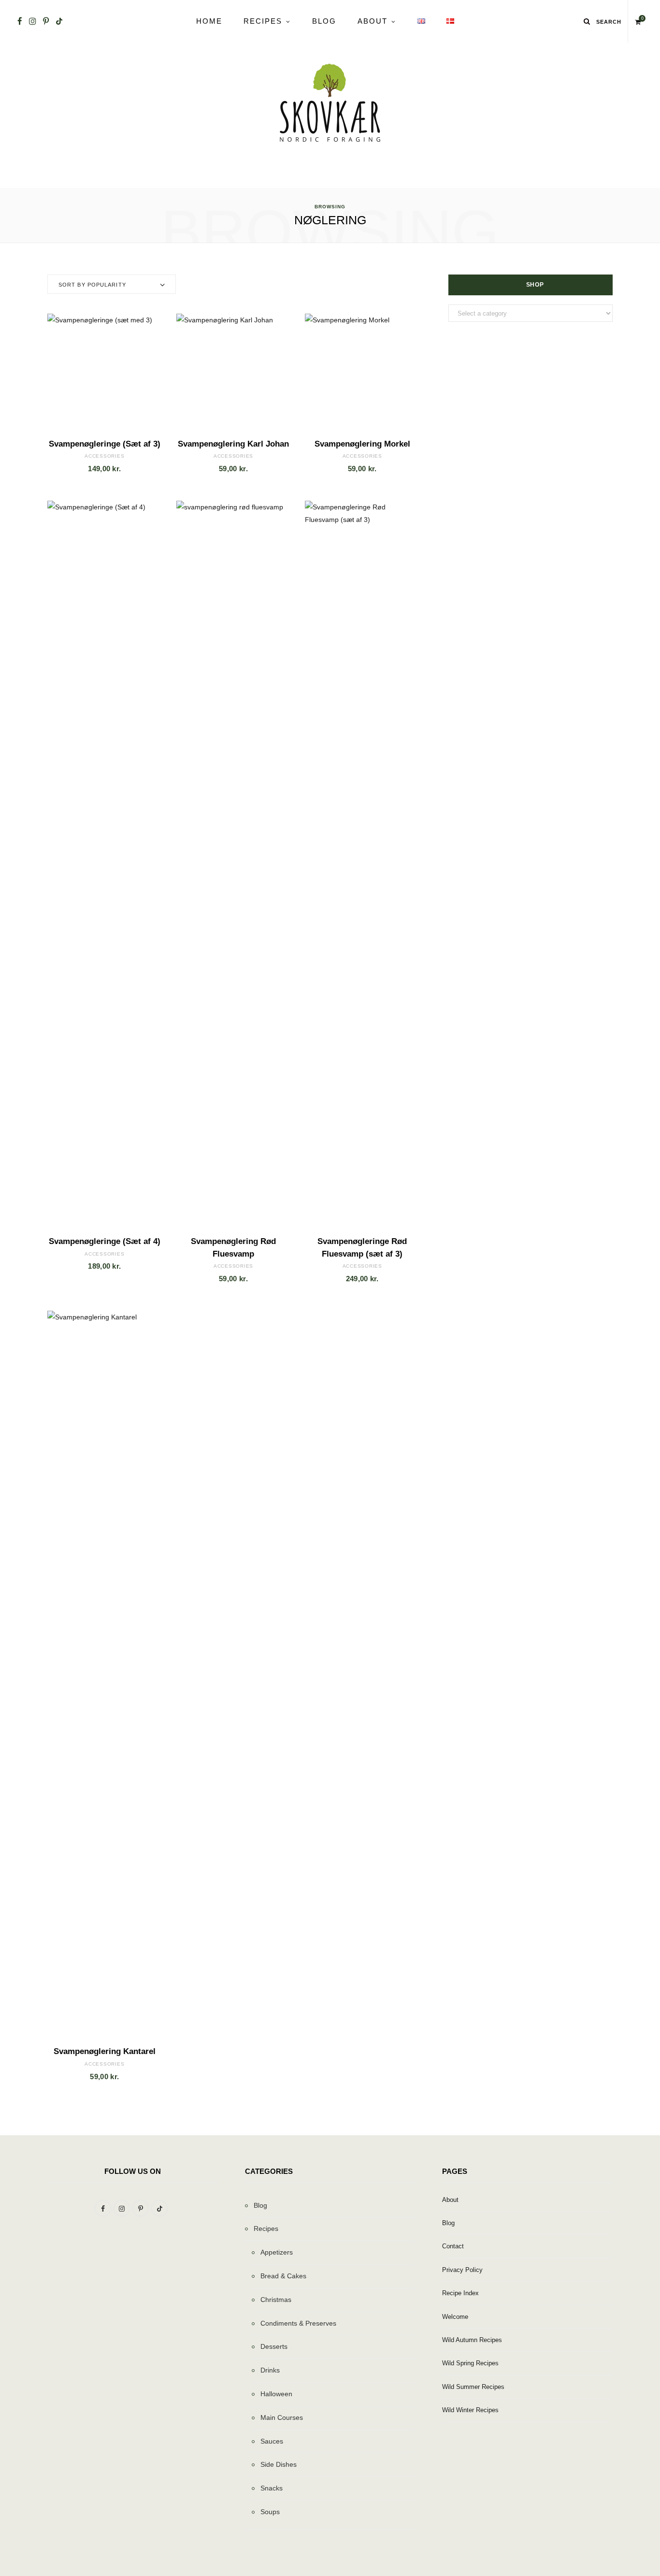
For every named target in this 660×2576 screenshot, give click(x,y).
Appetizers (277, 2252)
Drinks (270, 2370)
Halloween (276, 2394)
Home (209, 21)
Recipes (263, 21)
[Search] (587, 21)
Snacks (272, 2488)
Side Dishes (279, 2464)
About (450, 2200)
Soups (270, 2512)
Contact (453, 2246)
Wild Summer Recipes (473, 2387)
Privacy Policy (462, 2270)
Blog (324, 21)
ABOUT (373, 21)
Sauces (272, 2441)
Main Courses (282, 2417)
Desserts (274, 2346)
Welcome (455, 2317)
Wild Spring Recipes (470, 2363)
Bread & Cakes (283, 2276)
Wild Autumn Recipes (472, 2340)
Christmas (276, 2300)
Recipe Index (460, 2293)
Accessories (104, 456)
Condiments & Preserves (298, 2323)
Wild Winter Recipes (470, 2410)
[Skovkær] (330, 103)
